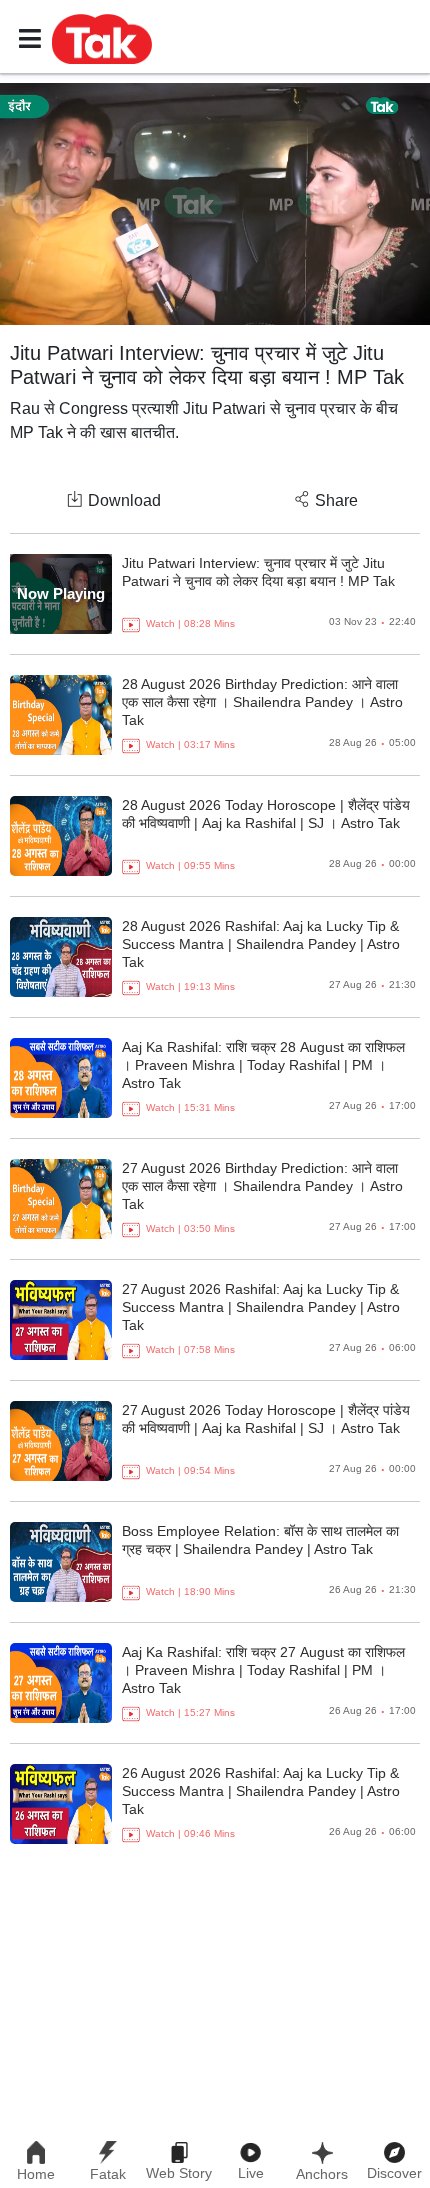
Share (336, 500)
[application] (215, 204)
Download (124, 500)
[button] (102, 38)
